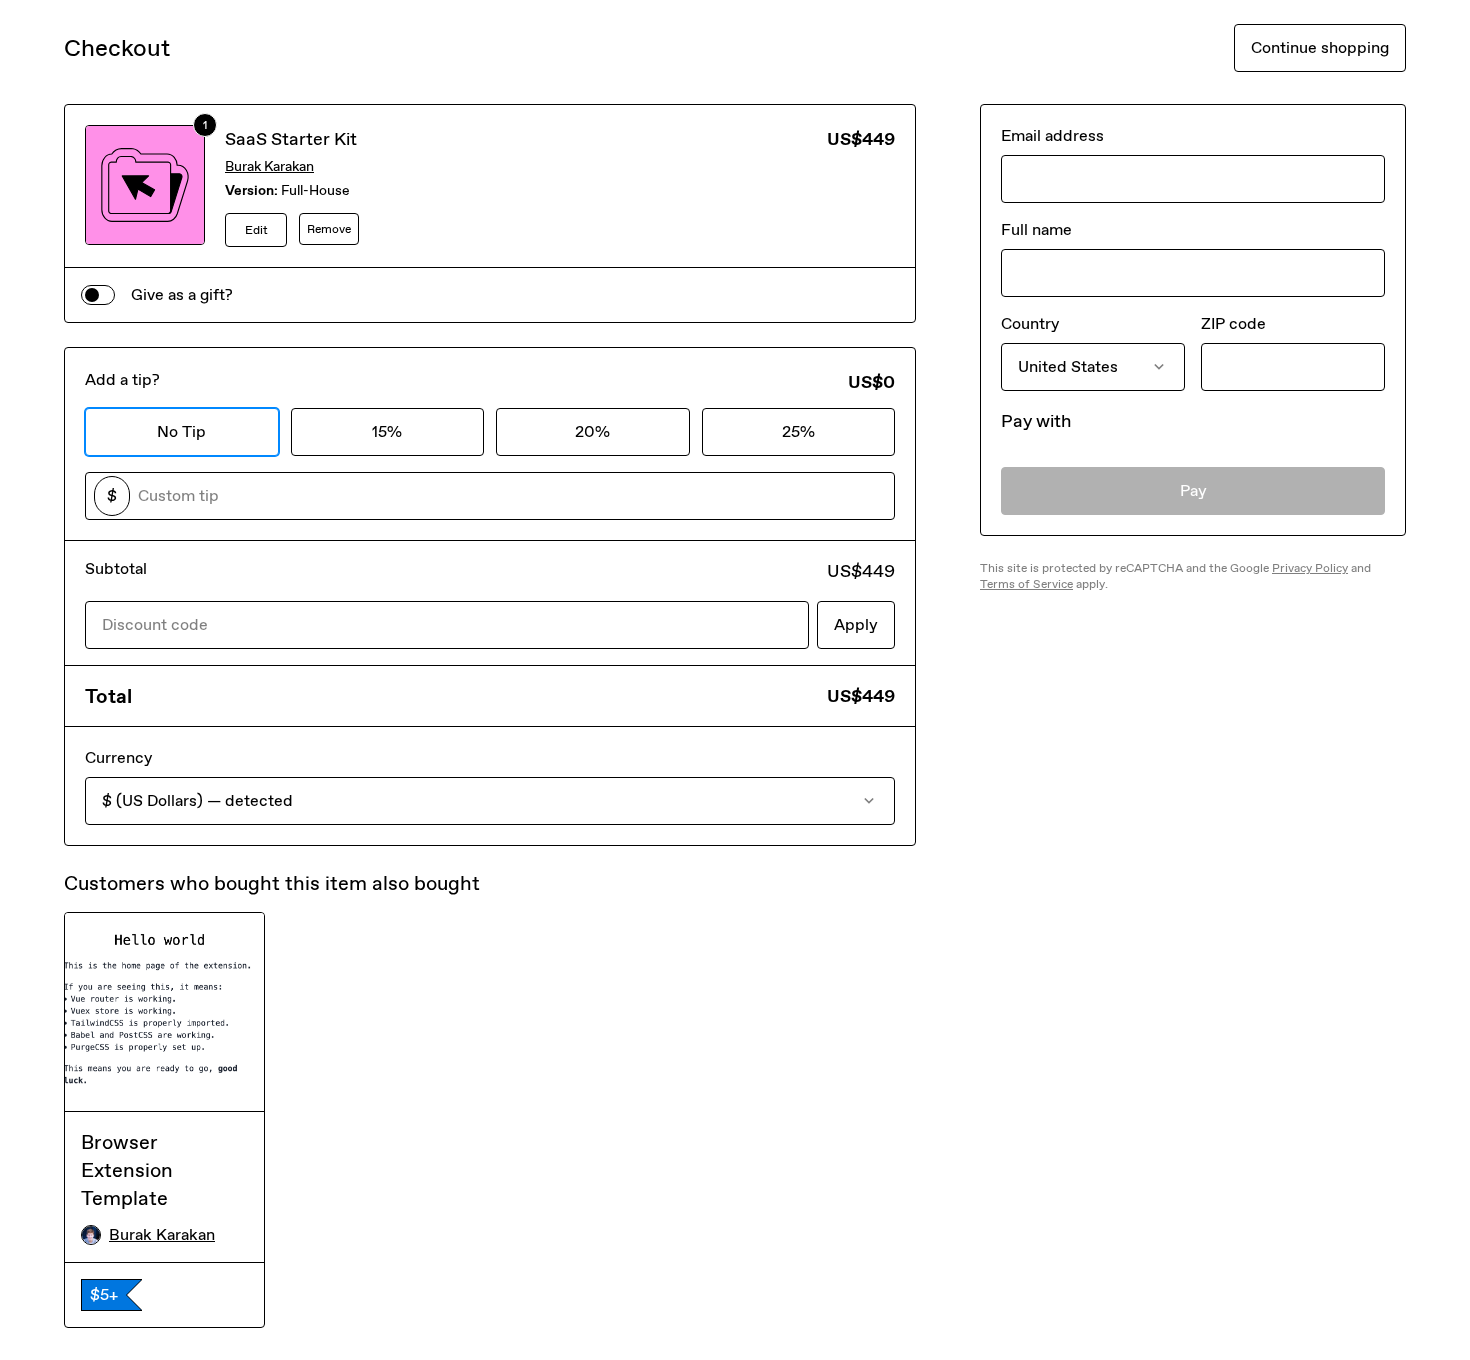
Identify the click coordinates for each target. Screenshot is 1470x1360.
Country (1030, 323)
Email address (1052, 135)
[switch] (98, 295)
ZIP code (1233, 323)
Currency (118, 757)
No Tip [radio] (181, 431)
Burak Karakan (269, 166)
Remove (329, 229)
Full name (1036, 229)
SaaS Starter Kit (291, 139)
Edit (256, 230)
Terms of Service (1026, 584)
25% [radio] (798, 431)
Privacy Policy (1310, 568)
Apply (856, 624)
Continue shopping (1320, 47)
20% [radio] (592, 431)
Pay (1193, 490)
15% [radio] (387, 431)
